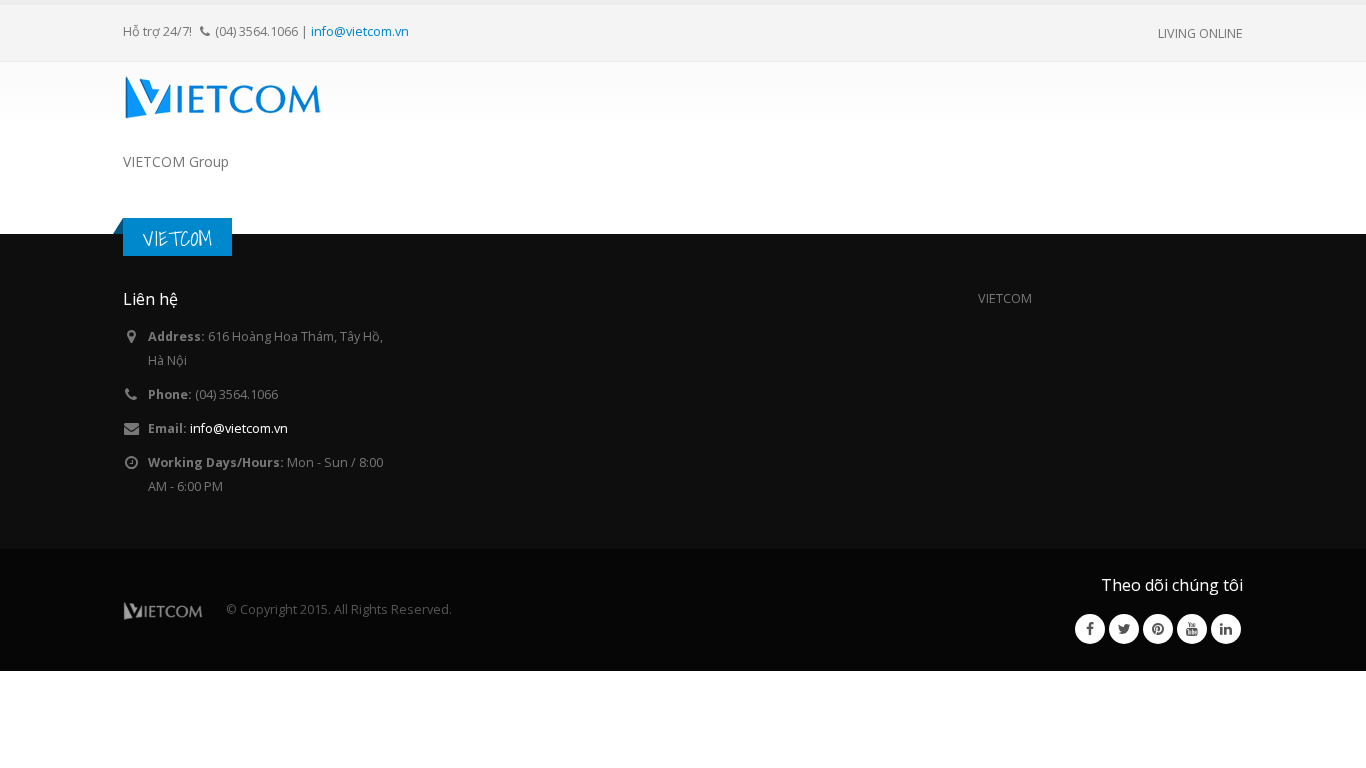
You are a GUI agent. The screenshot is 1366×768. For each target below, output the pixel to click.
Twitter (1124, 629)
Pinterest (1158, 629)
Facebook (1090, 629)
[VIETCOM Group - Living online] (223, 95)
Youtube (1192, 629)
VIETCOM (177, 238)
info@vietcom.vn (360, 31)
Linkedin (1226, 629)
